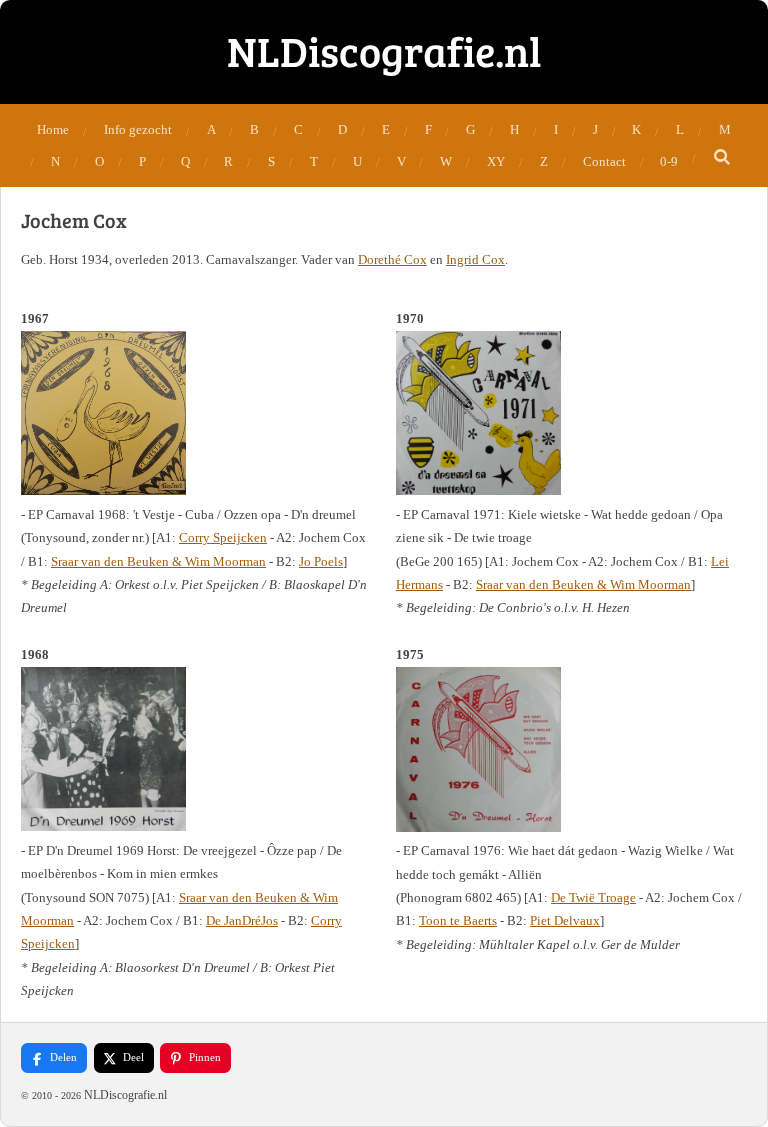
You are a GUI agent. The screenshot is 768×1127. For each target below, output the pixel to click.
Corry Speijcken (223, 537)
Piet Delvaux (565, 920)
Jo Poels (321, 561)
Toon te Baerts (458, 920)
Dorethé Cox (392, 259)
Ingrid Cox (475, 259)
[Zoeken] (722, 158)
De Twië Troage (593, 897)
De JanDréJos (242, 920)
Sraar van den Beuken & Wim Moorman (158, 561)
